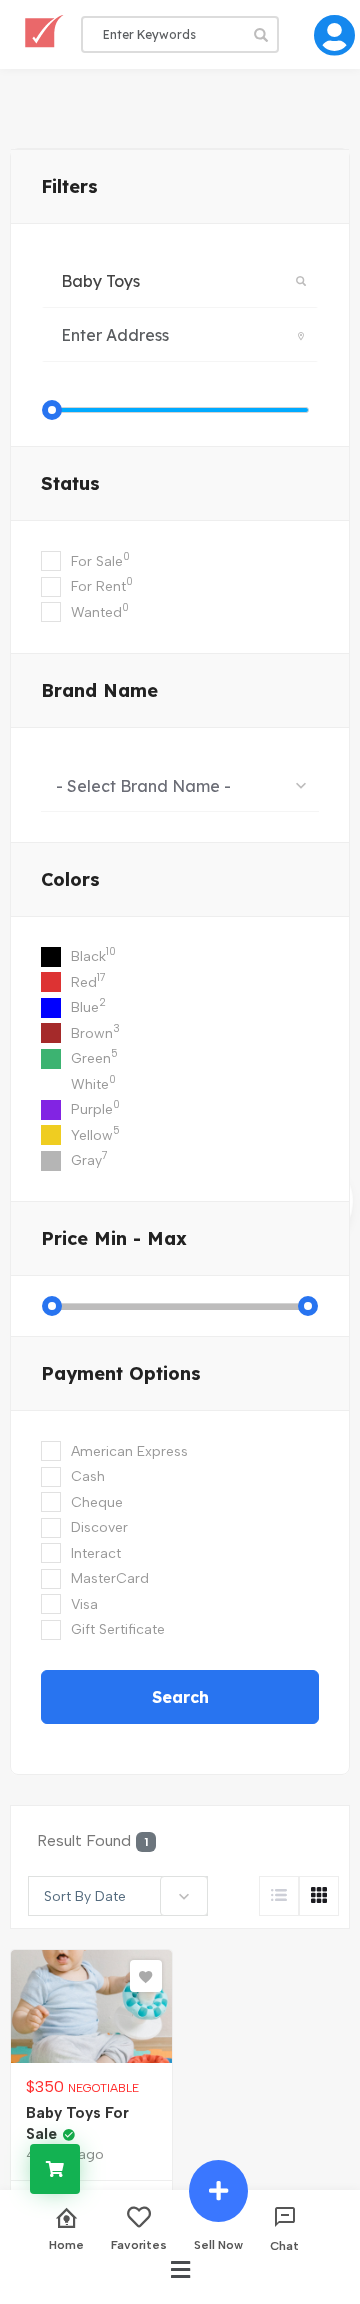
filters (69, 186)
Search (180, 1697)
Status (70, 483)
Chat (284, 2245)
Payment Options (121, 1373)
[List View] (279, 1896)
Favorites (139, 2244)
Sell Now (218, 2244)
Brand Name (99, 690)
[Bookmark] (146, 1976)
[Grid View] (319, 1896)
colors (70, 879)
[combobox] (180, 785)
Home (66, 2244)
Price (114, 1238)
